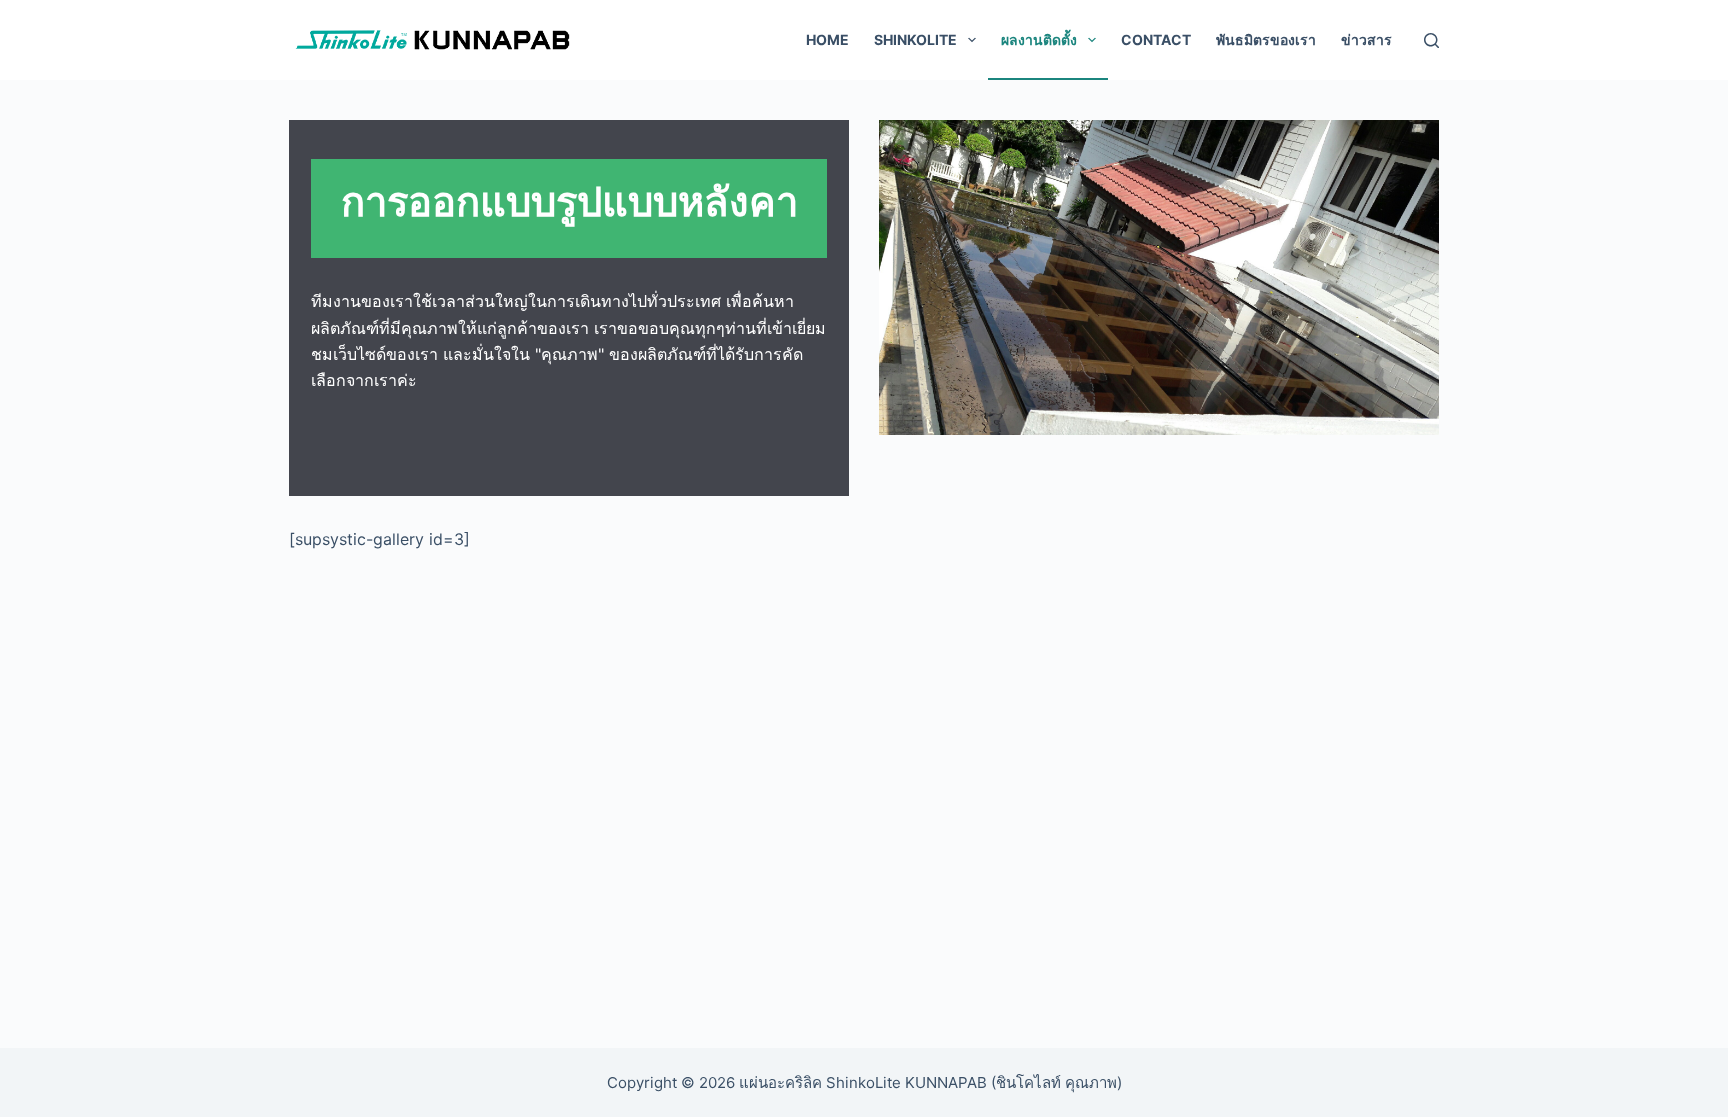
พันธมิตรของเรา (1266, 39)
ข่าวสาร (1366, 39)
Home (827, 39)
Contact (1156, 39)
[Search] (1431, 40)
